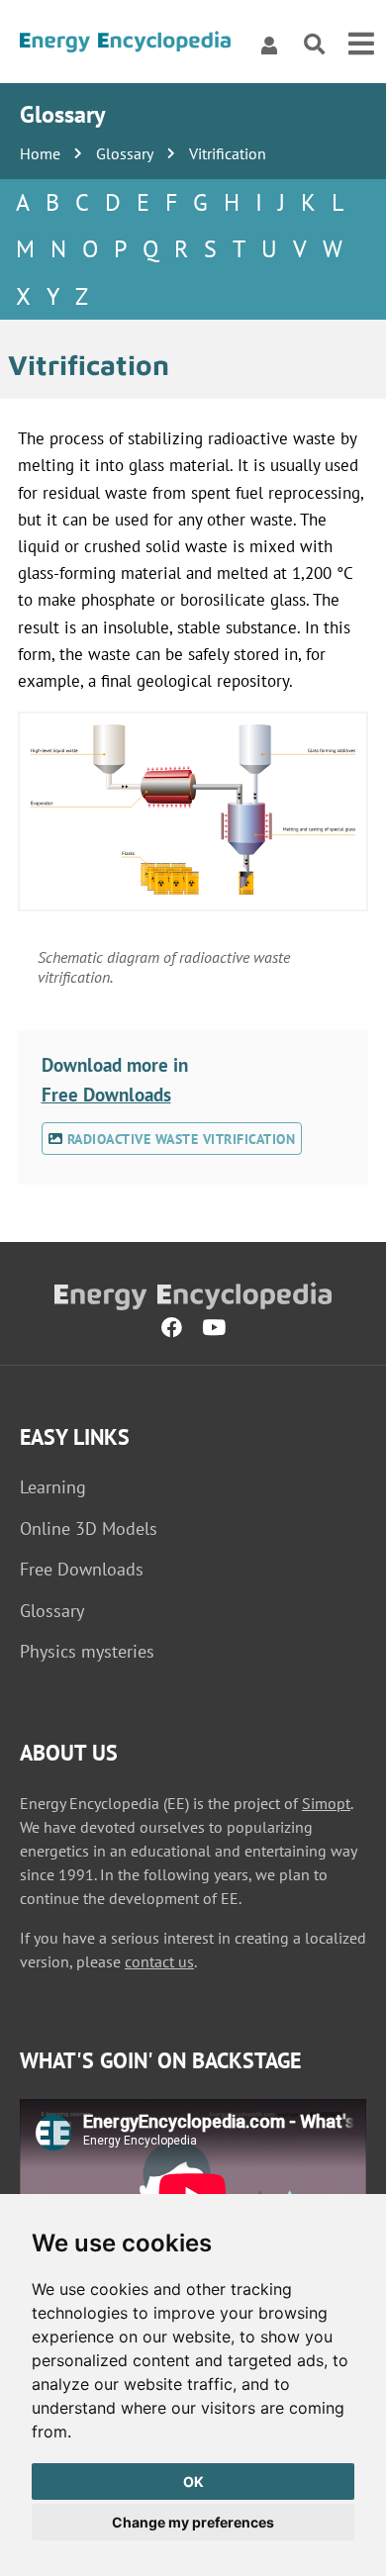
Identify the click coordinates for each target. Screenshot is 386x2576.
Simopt (326, 1803)
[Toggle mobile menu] (361, 45)
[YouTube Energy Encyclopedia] (214, 1328)
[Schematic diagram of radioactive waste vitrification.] (193, 811)
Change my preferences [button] (193, 2522)
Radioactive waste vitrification (179, 1139)
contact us (159, 1961)
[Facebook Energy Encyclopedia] (172, 1328)
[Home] (125, 45)
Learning (53, 1487)
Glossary (125, 153)
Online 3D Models (89, 1528)
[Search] (314, 45)
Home (40, 153)
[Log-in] (269, 45)
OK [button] (193, 2481)
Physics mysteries (87, 1651)
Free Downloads (106, 1094)
